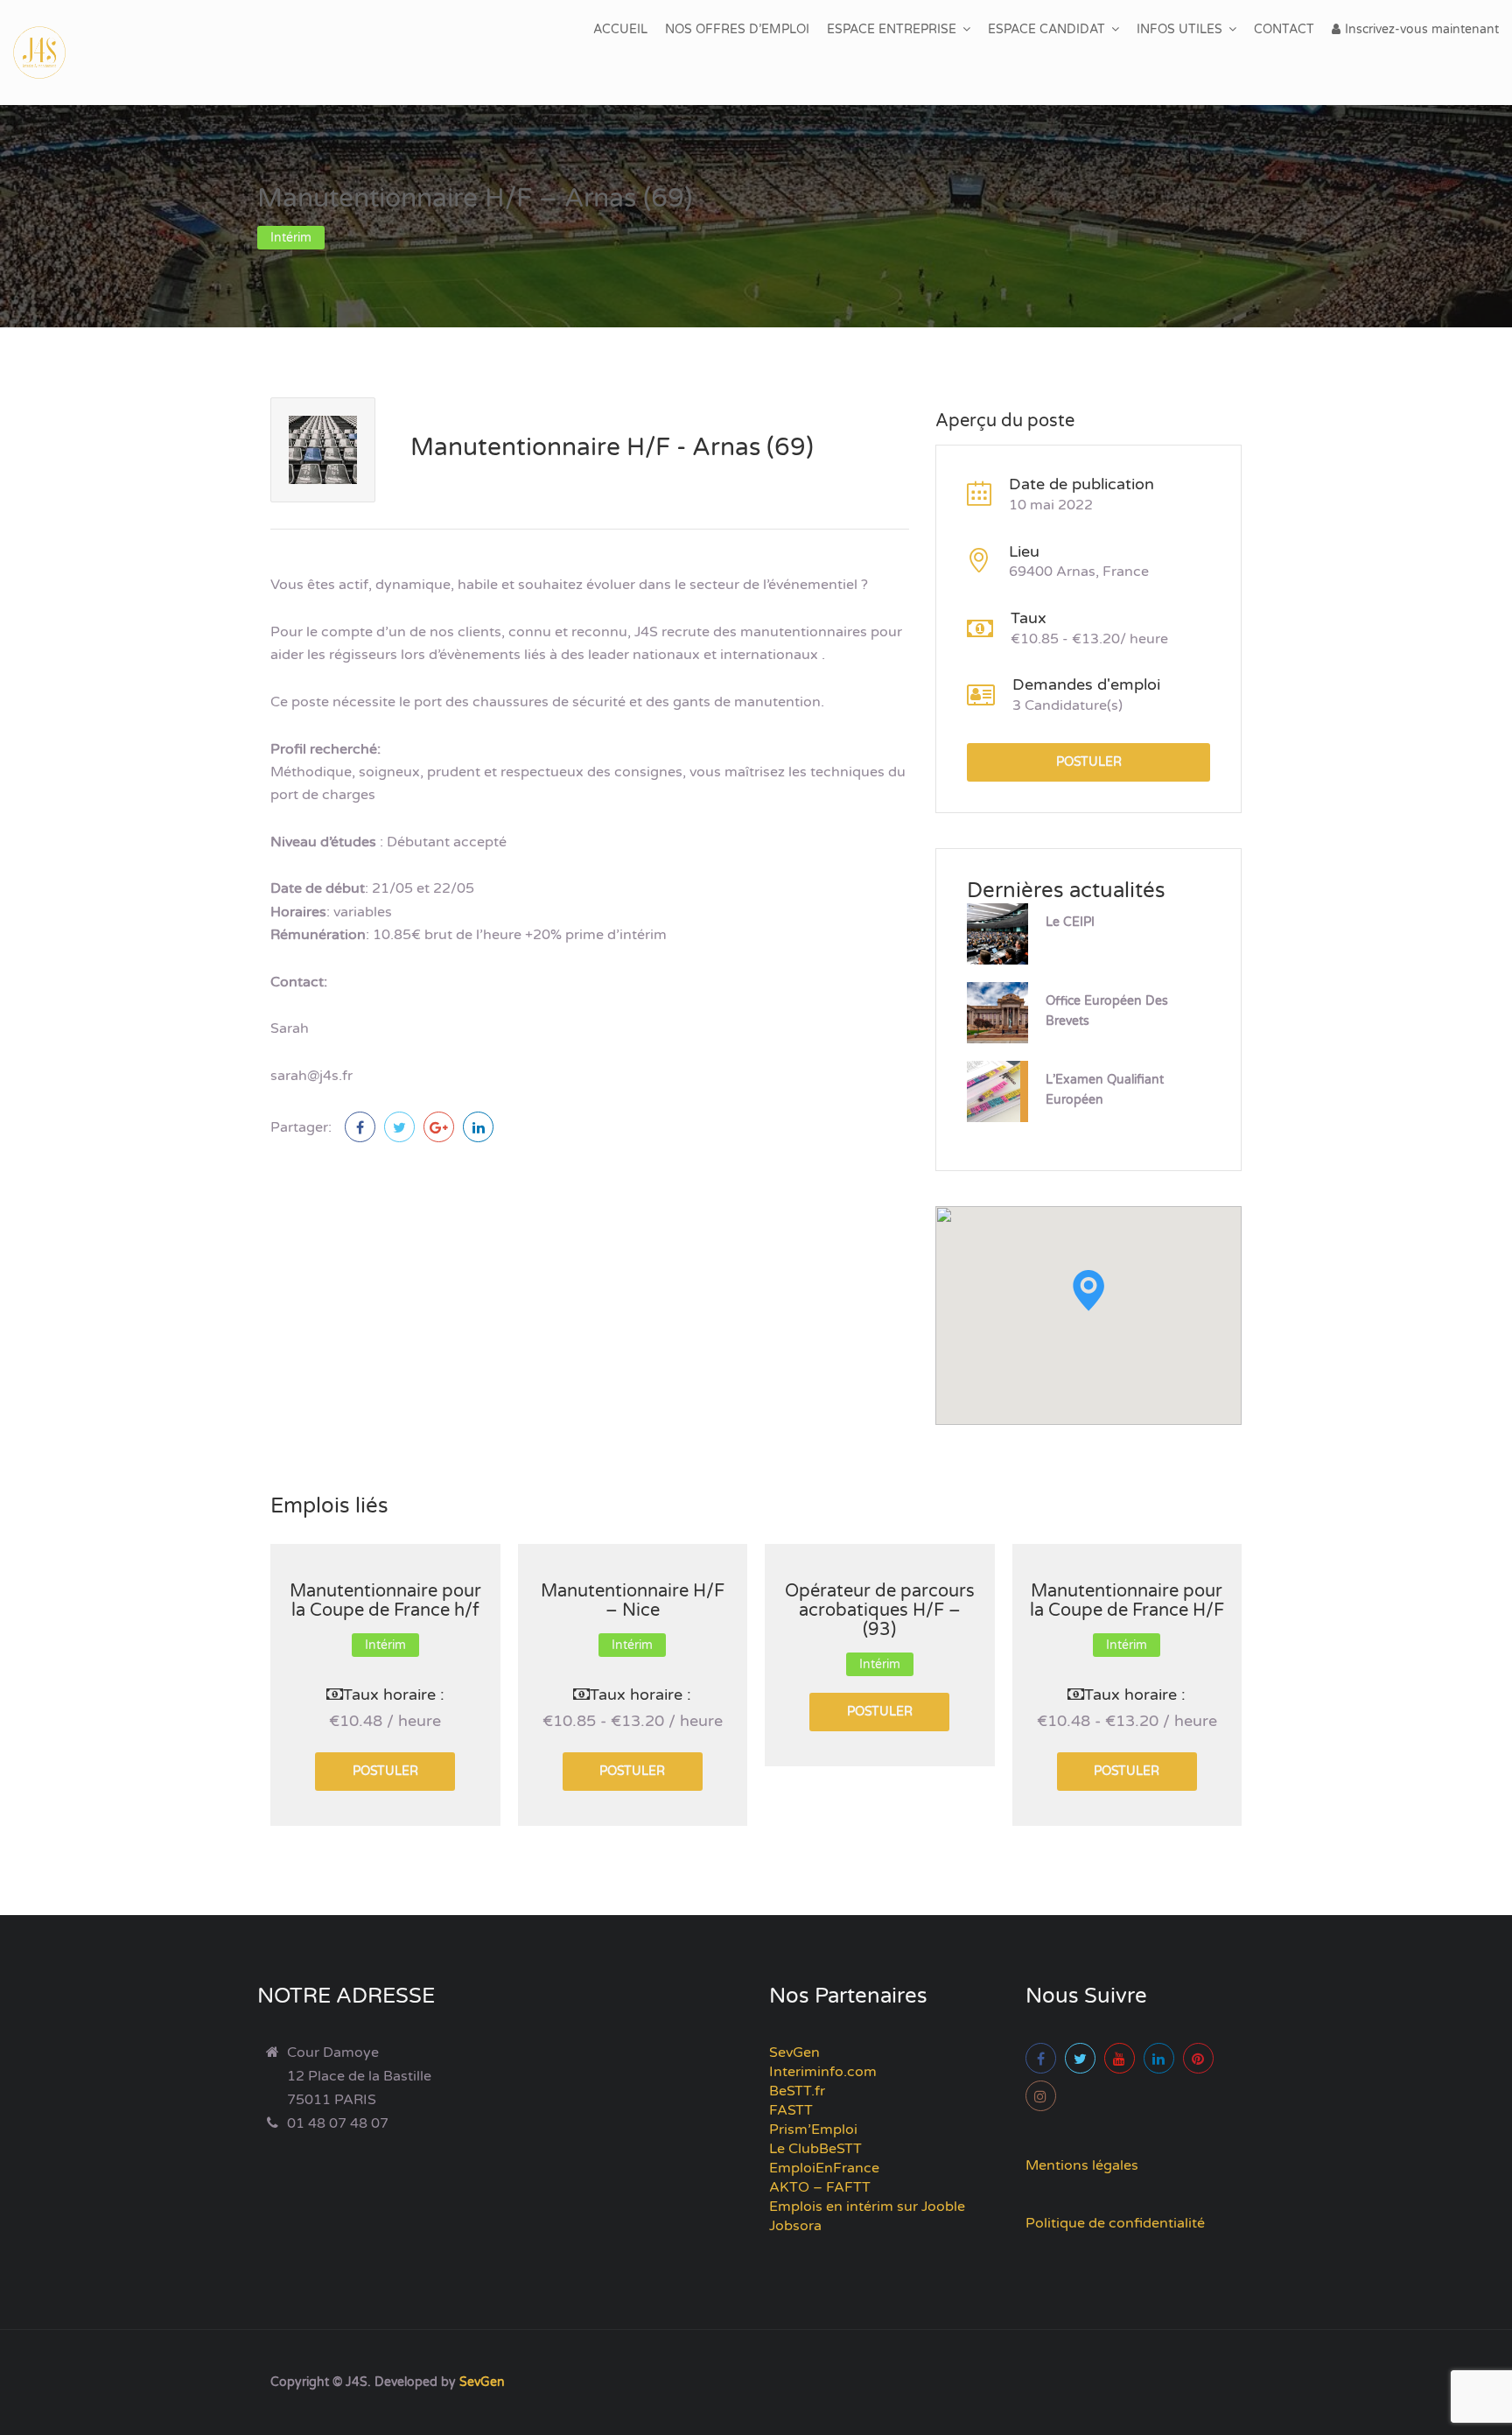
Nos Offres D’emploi (737, 29)
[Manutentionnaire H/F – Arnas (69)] (360, 1127)
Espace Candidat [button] (1046, 29)
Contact (1284, 29)
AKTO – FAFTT (820, 2187)
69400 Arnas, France (1079, 572)
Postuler (1089, 762)
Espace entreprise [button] (892, 29)
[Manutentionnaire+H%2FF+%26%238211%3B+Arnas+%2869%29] (399, 1127)
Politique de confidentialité (1115, 2223)
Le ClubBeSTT (815, 2149)
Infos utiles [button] (1179, 29)
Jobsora (795, 2226)
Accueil (620, 29)
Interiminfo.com (823, 2072)
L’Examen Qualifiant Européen (1105, 1090)
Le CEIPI (1070, 922)
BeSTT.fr (797, 2091)
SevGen (794, 2053)
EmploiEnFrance (824, 2168)
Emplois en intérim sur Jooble (867, 2207)
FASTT (791, 2110)
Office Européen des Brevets (1107, 1011)
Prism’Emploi (813, 2130)
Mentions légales (1082, 2165)
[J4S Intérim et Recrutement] (52, 53)
